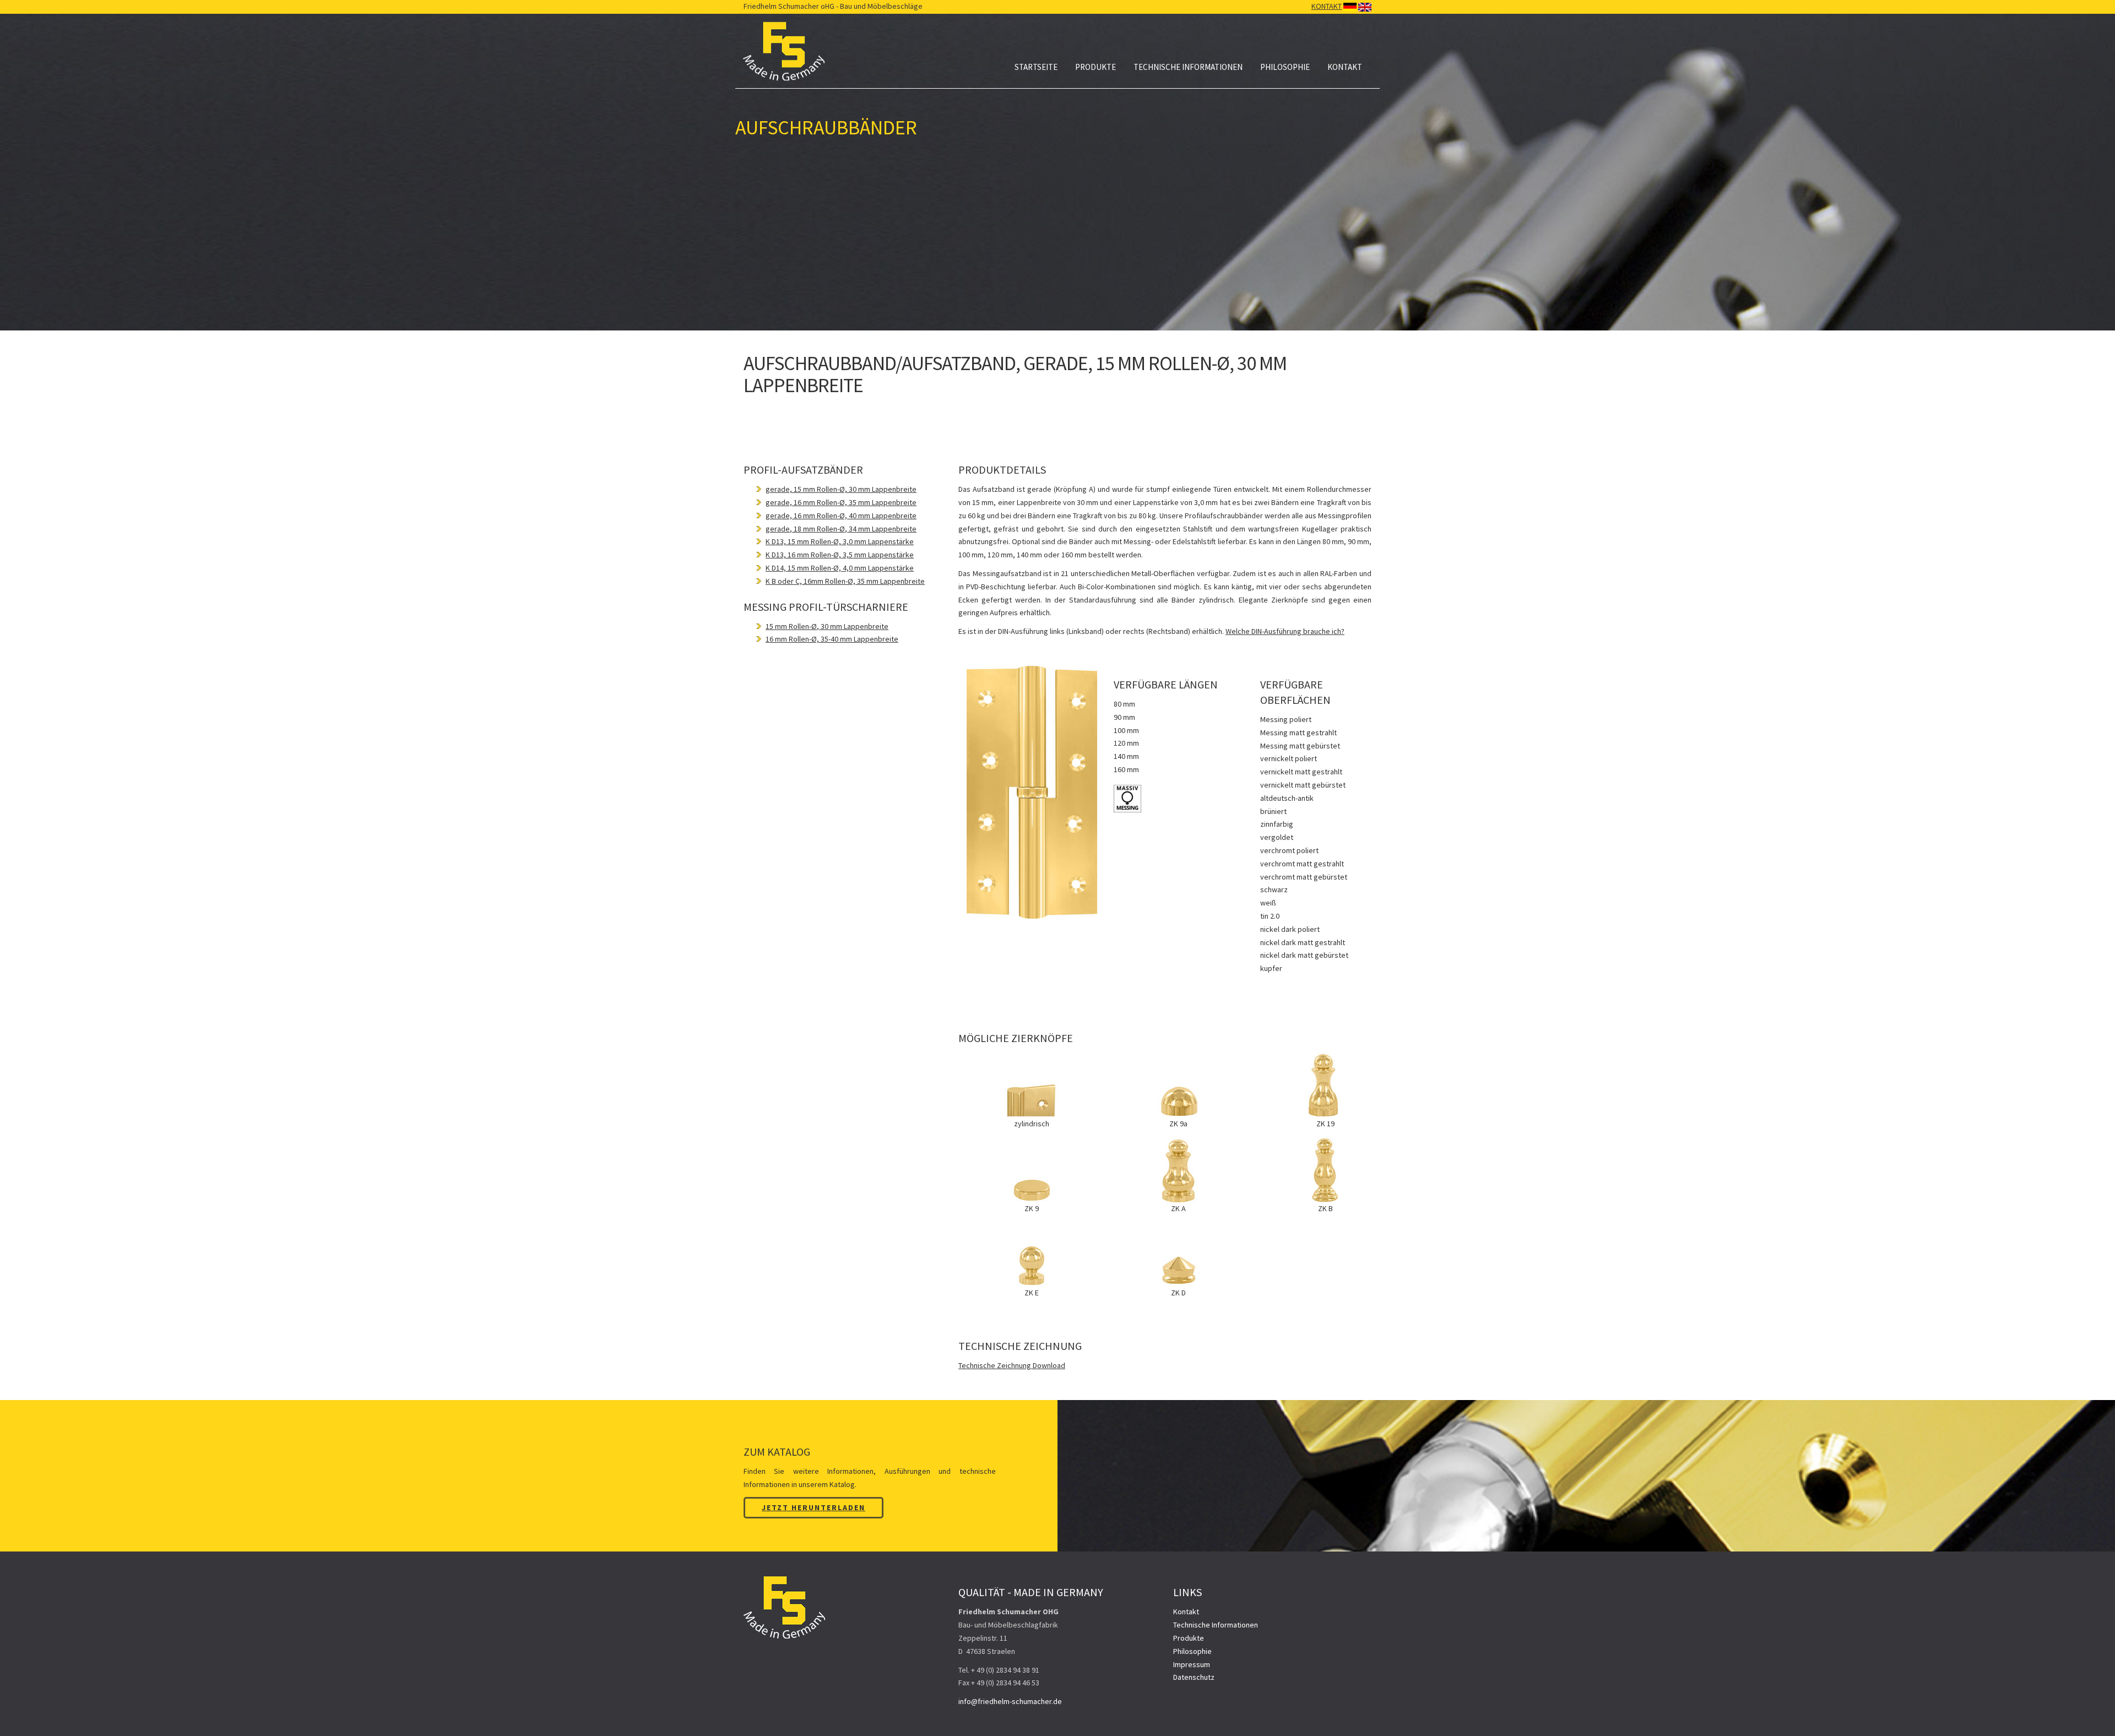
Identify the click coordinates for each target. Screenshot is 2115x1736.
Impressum (1192, 1664)
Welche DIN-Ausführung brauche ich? (1285, 631)
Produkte (1096, 67)
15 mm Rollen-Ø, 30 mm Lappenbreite (827, 626)
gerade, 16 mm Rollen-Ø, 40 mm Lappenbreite (841, 516)
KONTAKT (1327, 6)
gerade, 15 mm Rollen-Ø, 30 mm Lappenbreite (841, 489)
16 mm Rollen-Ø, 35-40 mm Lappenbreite (832, 639)
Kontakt (1345, 67)
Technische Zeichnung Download (1012, 1365)
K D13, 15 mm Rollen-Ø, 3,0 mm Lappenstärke (840, 541)
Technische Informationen (1188, 67)
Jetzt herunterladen (814, 1507)
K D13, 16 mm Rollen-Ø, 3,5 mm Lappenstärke (840, 555)
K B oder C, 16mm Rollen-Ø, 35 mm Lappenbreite (845, 581)
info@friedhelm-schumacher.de (1010, 1701)
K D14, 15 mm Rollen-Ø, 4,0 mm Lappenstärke (840, 568)
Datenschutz (1194, 1677)
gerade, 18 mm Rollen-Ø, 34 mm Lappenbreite (841, 529)
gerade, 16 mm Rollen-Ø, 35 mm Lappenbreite (841, 502)
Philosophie (1285, 67)
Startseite (1036, 67)
